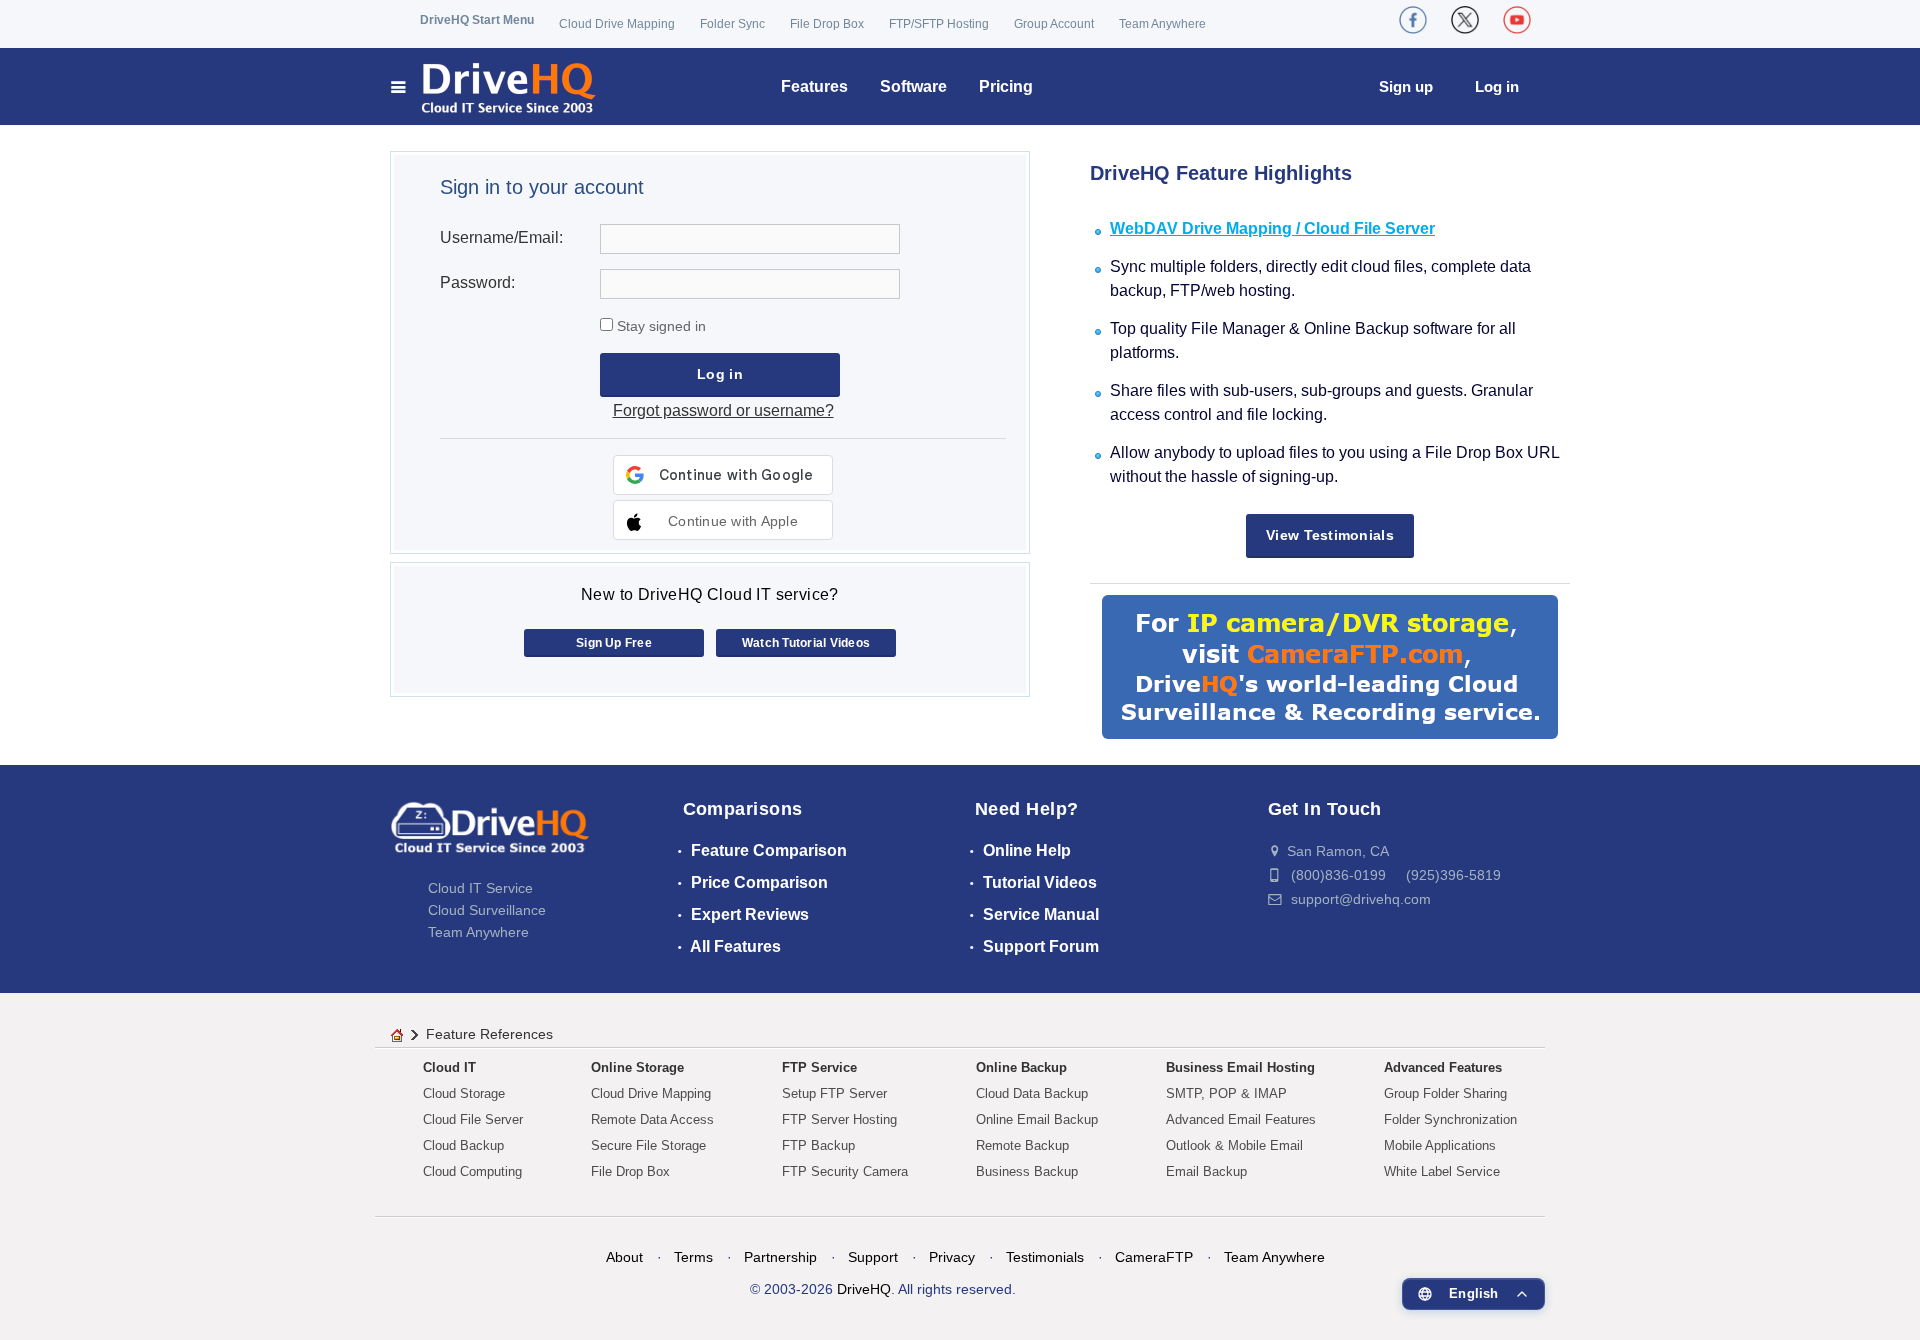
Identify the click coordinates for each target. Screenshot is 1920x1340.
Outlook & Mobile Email (1234, 1145)
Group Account (1054, 24)
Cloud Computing (472, 1171)
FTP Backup (818, 1145)
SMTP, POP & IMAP (1226, 1093)
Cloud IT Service (480, 888)
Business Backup (1027, 1171)
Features (814, 86)
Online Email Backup (1037, 1119)
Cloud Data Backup (1032, 1093)
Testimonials (1045, 1257)
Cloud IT (449, 1067)
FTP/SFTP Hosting (939, 24)
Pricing (1006, 86)
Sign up (1406, 86)
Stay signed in (659, 326)
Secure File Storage (648, 1145)
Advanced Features (1443, 1067)
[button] (723, 520)
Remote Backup (1022, 1145)
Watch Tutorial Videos (806, 643)
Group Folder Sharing (1445, 1093)
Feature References (489, 1034)
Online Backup (1021, 1067)
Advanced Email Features (1241, 1119)
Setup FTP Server (834, 1093)
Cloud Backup (463, 1145)
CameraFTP (1154, 1257)
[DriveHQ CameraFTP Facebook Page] (1413, 20)
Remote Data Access (652, 1119)
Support (873, 1257)
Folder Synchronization (1450, 1119)
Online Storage (637, 1067)
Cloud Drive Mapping (617, 24)
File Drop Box (827, 24)
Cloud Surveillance (487, 910)
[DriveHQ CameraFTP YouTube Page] (1517, 20)
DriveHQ (864, 1289)
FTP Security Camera (845, 1171)
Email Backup (1206, 1171)
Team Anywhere (1162, 24)
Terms (693, 1257)
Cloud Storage (464, 1093)
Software (913, 86)
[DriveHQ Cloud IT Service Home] (494, 86)
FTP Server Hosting (839, 1119)
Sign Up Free (614, 643)
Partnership (780, 1257)
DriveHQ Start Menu (477, 20)
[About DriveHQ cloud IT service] (490, 837)
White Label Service (1442, 1171)
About (624, 1257)
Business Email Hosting (1240, 1067)
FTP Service (819, 1067)
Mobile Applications (1440, 1145)
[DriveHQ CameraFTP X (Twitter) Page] (1465, 20)
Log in (1497, 86)
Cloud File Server (473, 1119)
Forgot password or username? (723, 410)
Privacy (952, 1257)
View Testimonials (1330, 535)
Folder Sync (732, 24)
